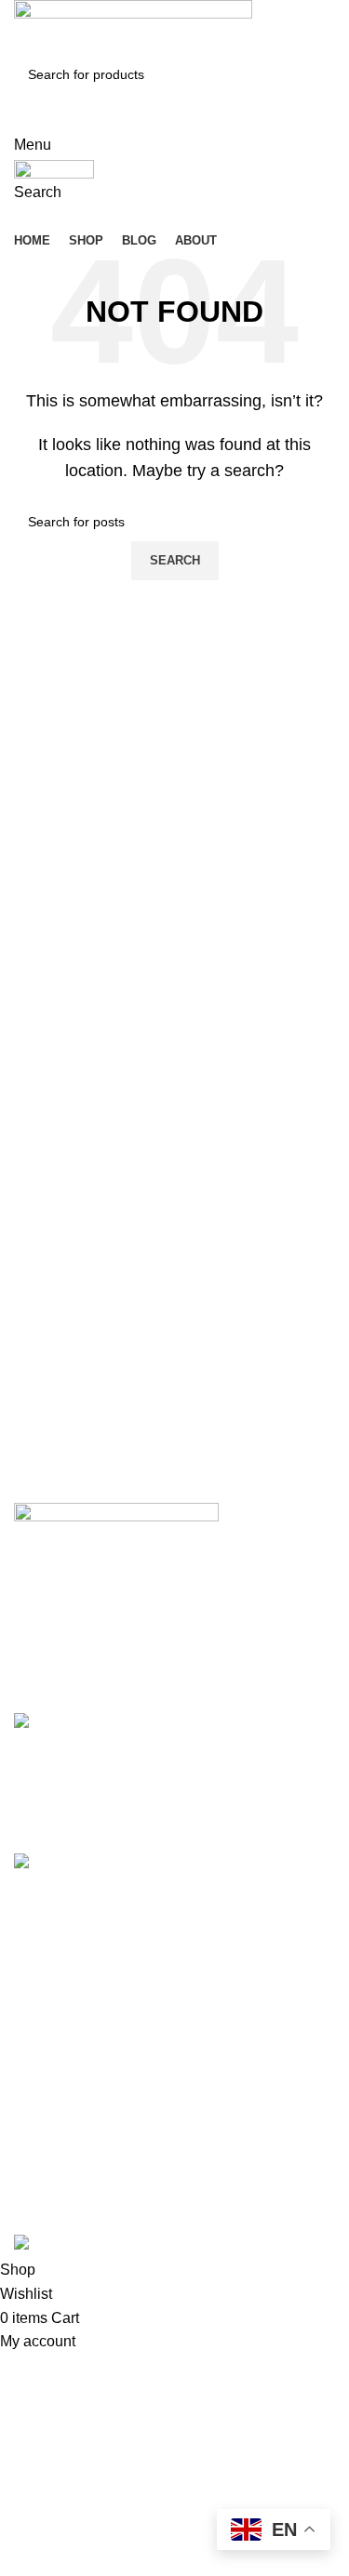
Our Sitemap (55, 2175)
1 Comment (223, 1954)
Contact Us (51, 2140)
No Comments (236, 1813)
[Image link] (116, 1515)
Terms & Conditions (79, 2105)
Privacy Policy (61, 2071)
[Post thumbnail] (94, 1769)
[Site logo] (133, 27)
